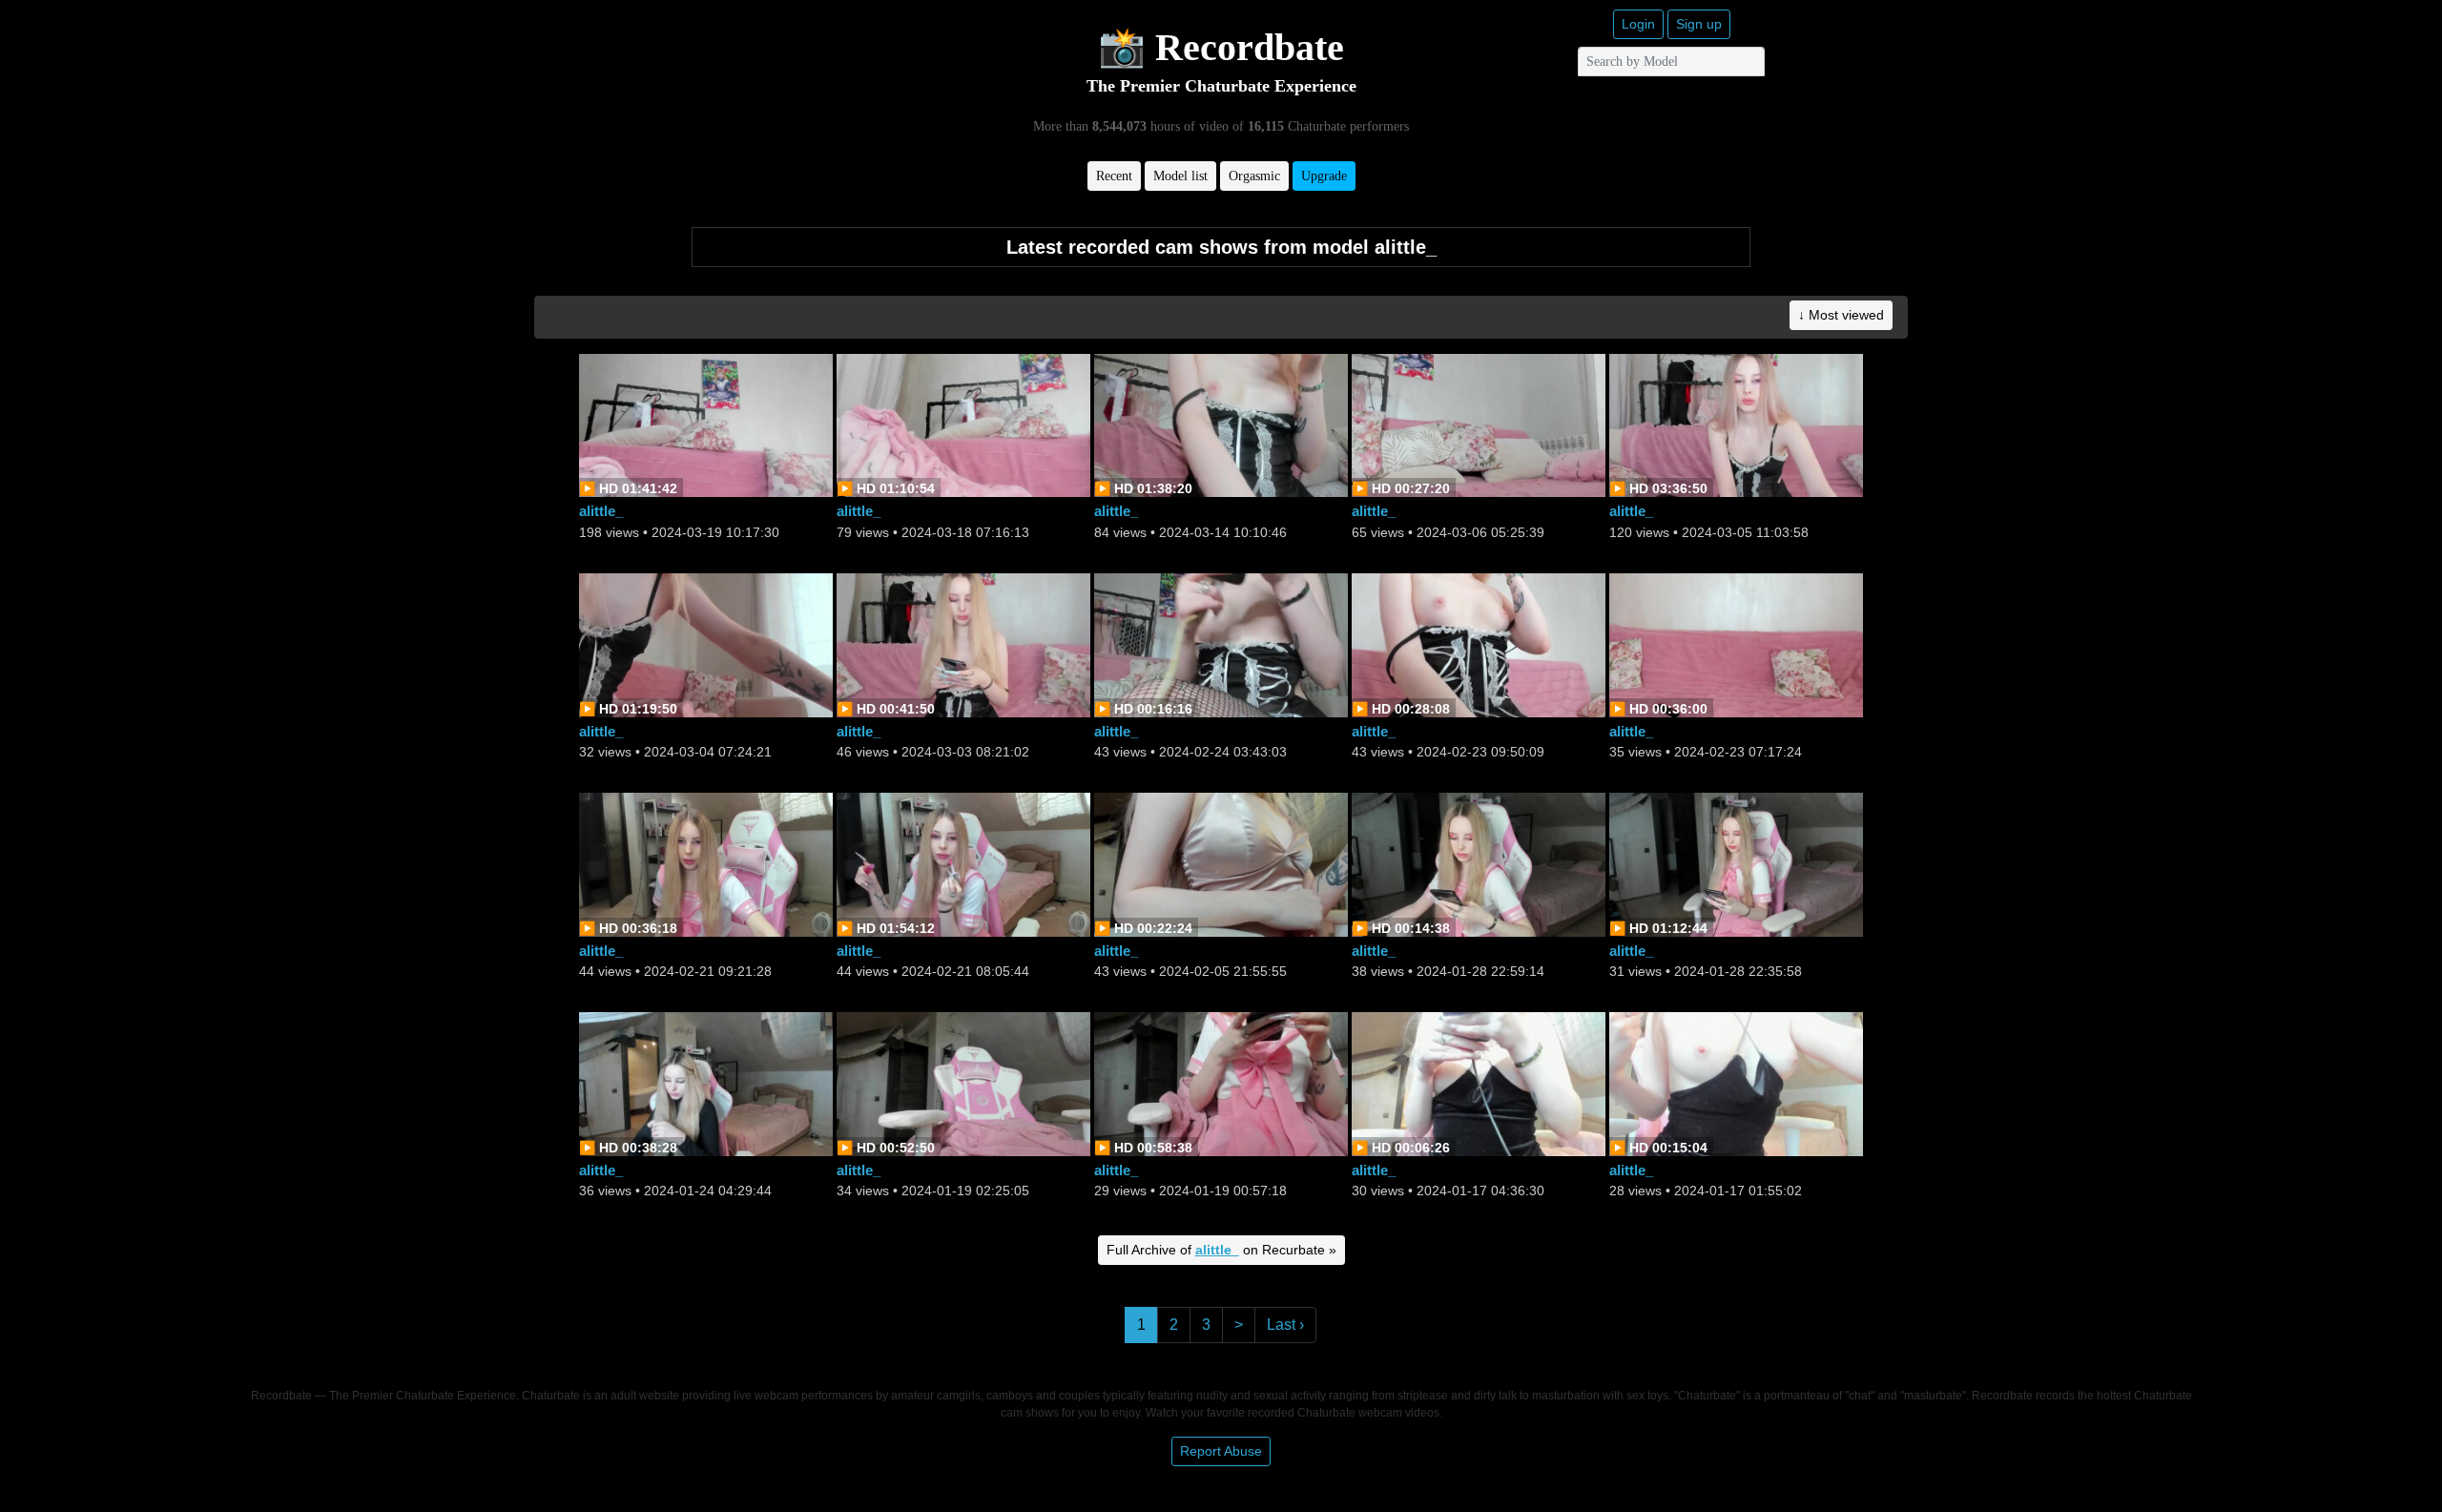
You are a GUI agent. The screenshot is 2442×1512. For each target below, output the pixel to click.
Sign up (1699, 24)
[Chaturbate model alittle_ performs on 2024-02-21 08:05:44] (963, 863)
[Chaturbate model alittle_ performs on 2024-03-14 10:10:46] (1221, 424)
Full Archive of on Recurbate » (1221, 1250)
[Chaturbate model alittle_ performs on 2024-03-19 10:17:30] (706, 424)
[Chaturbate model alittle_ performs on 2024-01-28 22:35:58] (1736, 863)
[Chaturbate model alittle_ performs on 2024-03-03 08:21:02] (963, 643)
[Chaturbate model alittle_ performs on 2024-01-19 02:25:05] (963, 1083)
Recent (1114, 176)
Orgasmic (1254, 176)
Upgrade (1324, 176)
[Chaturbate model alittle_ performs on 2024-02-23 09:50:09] (1479, 643)
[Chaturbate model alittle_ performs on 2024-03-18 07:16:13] (963, 424)
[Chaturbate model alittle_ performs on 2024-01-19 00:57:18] (1221, 1083)
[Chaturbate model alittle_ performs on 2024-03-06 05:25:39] (1479, 424)
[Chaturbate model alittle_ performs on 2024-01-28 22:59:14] (1479, 863)
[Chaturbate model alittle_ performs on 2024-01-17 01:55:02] (1736, 1083)
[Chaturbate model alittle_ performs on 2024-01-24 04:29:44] (706, 1083)
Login (1638, 24)
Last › (1285, 1325)
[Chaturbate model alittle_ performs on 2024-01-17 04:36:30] (1479, 1083)
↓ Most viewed (1841, 315)
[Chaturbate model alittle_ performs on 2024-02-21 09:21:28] (706, 863)
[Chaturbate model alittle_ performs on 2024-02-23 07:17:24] (1736, 643)
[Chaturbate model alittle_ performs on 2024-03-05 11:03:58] (1736, 424)
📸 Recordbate (1221, 47)
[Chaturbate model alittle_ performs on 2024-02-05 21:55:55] (1221, 863)
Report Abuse (1221, 1451)
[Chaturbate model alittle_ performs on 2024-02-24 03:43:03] (1221, 643)
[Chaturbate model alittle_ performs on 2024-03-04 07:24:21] (706, 643)
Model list (1180, 176)
